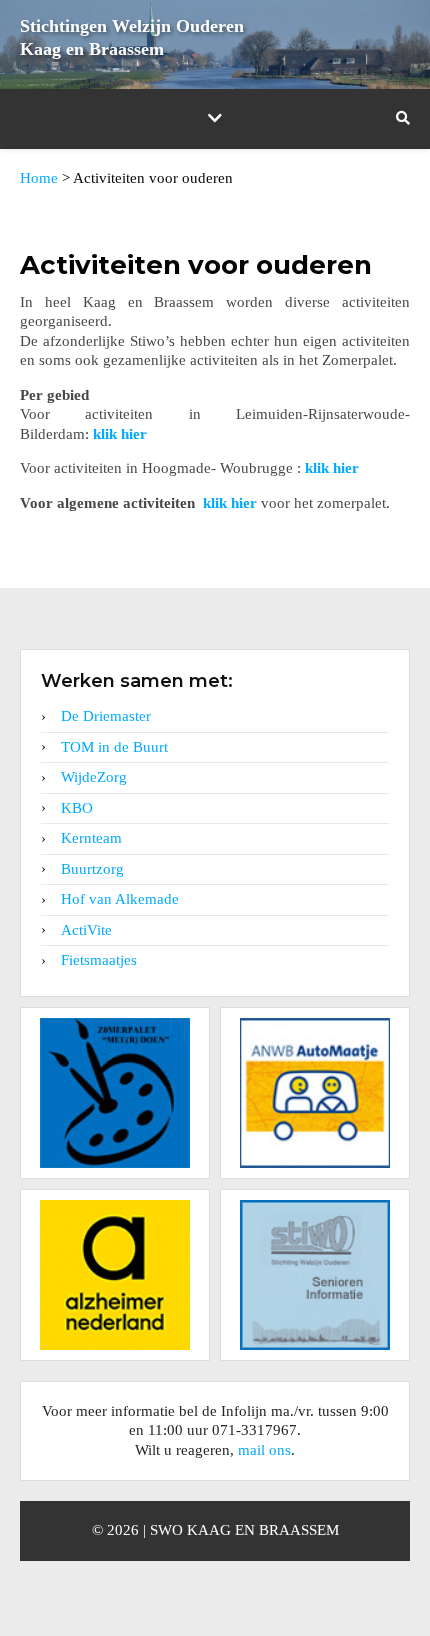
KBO (77, 808)
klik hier (120, 434)
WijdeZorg (94, 777)
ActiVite (86, 930)
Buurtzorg (92, 869)
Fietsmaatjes (99, 960)
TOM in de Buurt (114, 747)
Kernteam (91, 838)
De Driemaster (106, 716)
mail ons (264, 1450)
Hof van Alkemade (120, 899)
